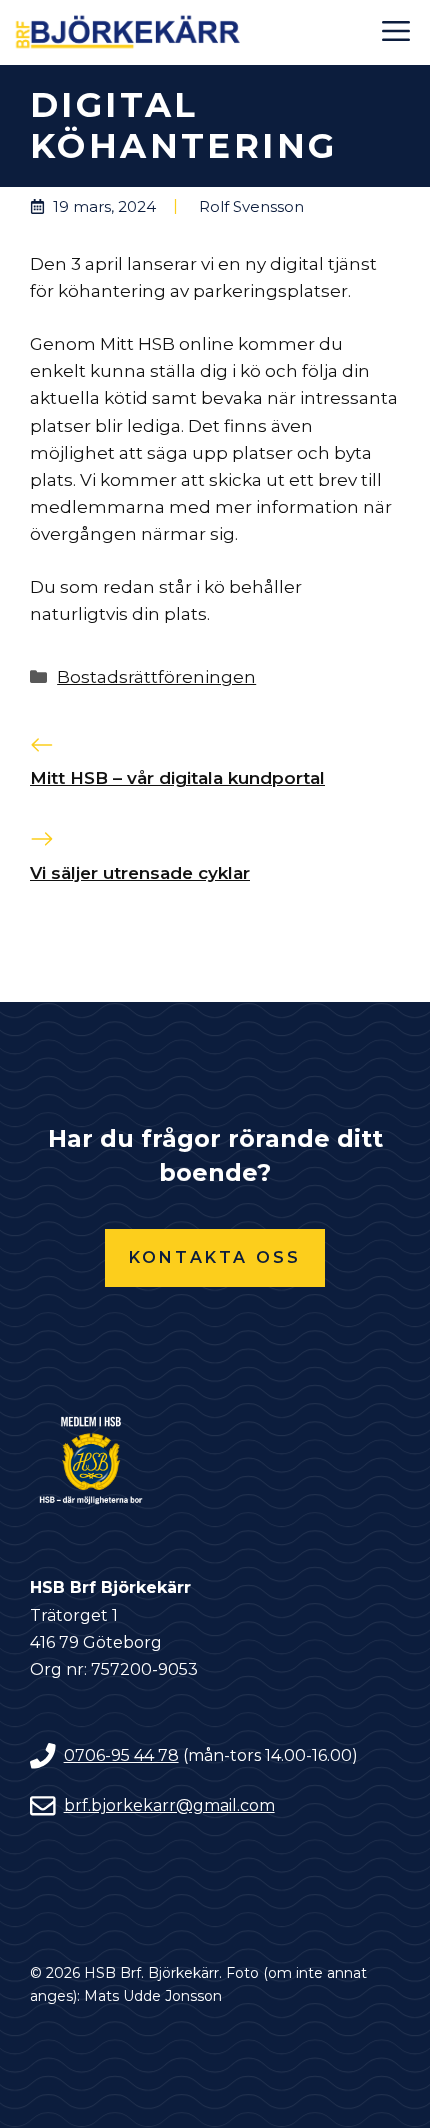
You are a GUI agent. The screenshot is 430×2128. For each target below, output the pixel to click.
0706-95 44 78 (121, 1755)
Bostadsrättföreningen (156, 677)
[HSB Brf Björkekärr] (129, 32)
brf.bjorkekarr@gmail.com (169, 1805)
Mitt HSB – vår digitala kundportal (177, 778)
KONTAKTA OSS (215, 1257)
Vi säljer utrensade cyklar (140, 873)
